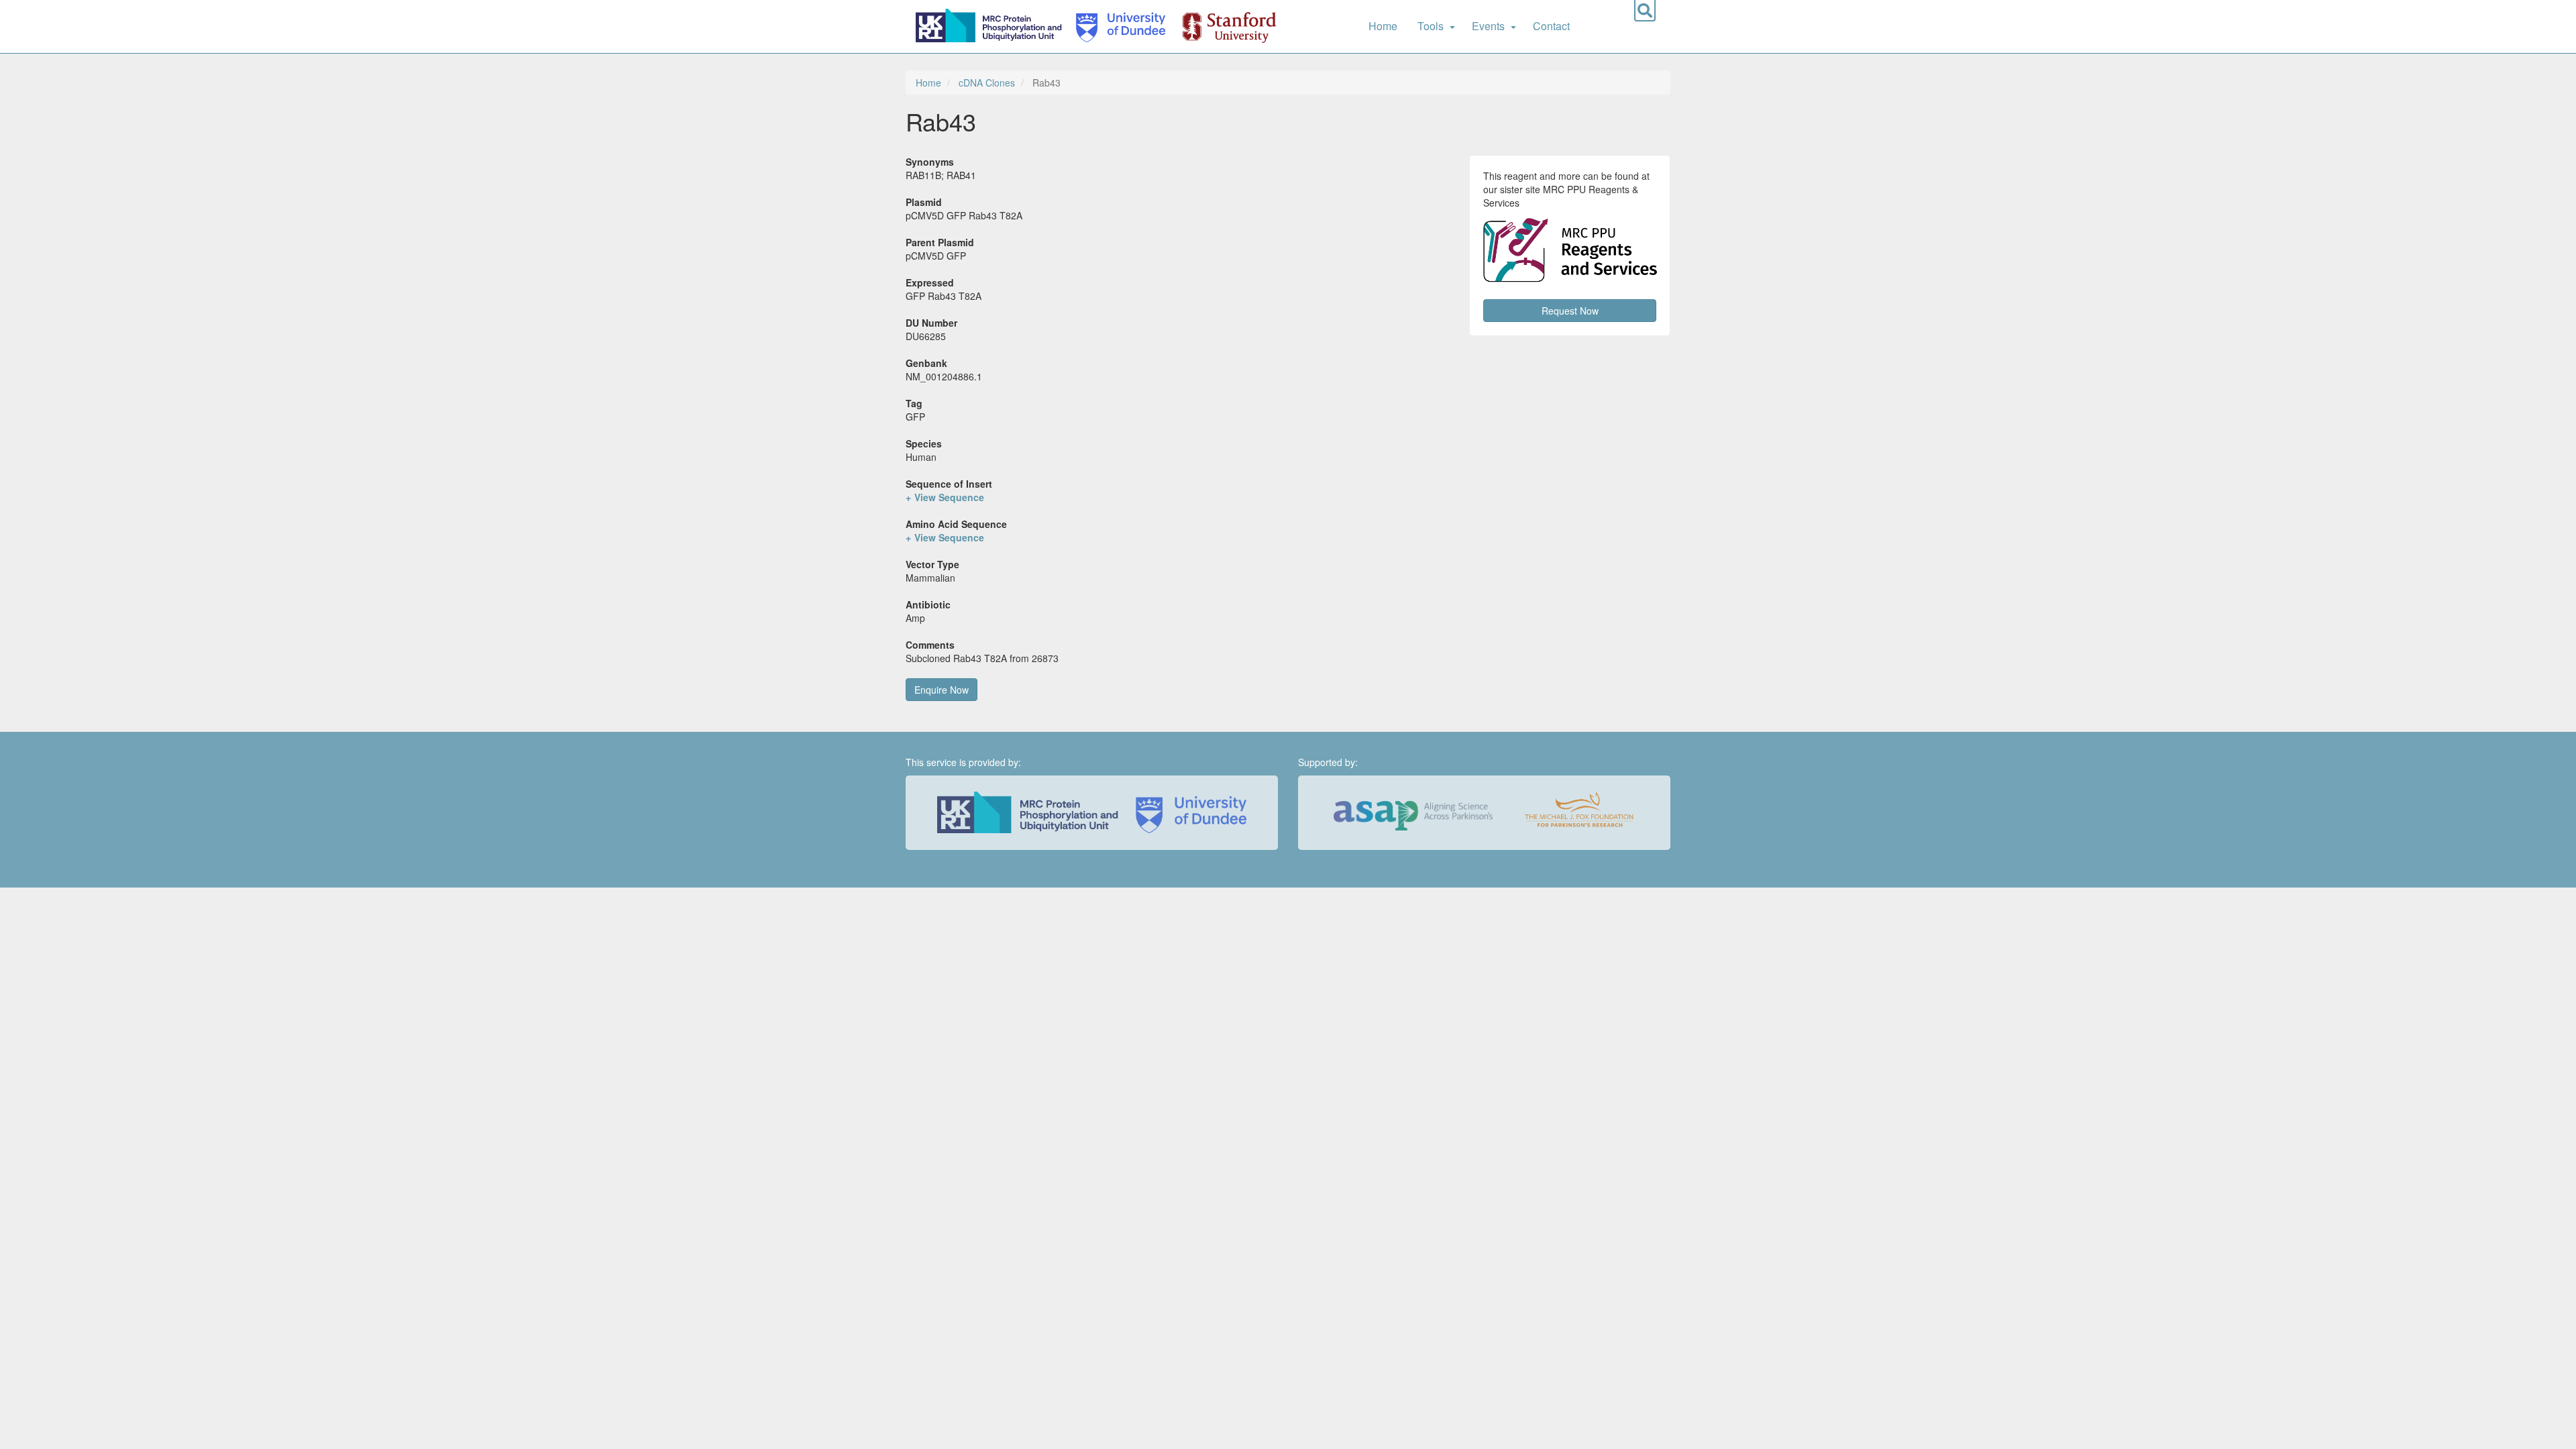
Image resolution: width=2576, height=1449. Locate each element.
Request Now (1570, 311)
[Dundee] (1116, 26)
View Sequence (949, 497)
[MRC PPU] (991, 26)
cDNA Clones (987, 83)
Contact (1551, 26)
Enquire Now (942, 690)
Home (1383, 26)
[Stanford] (1222, 26)
